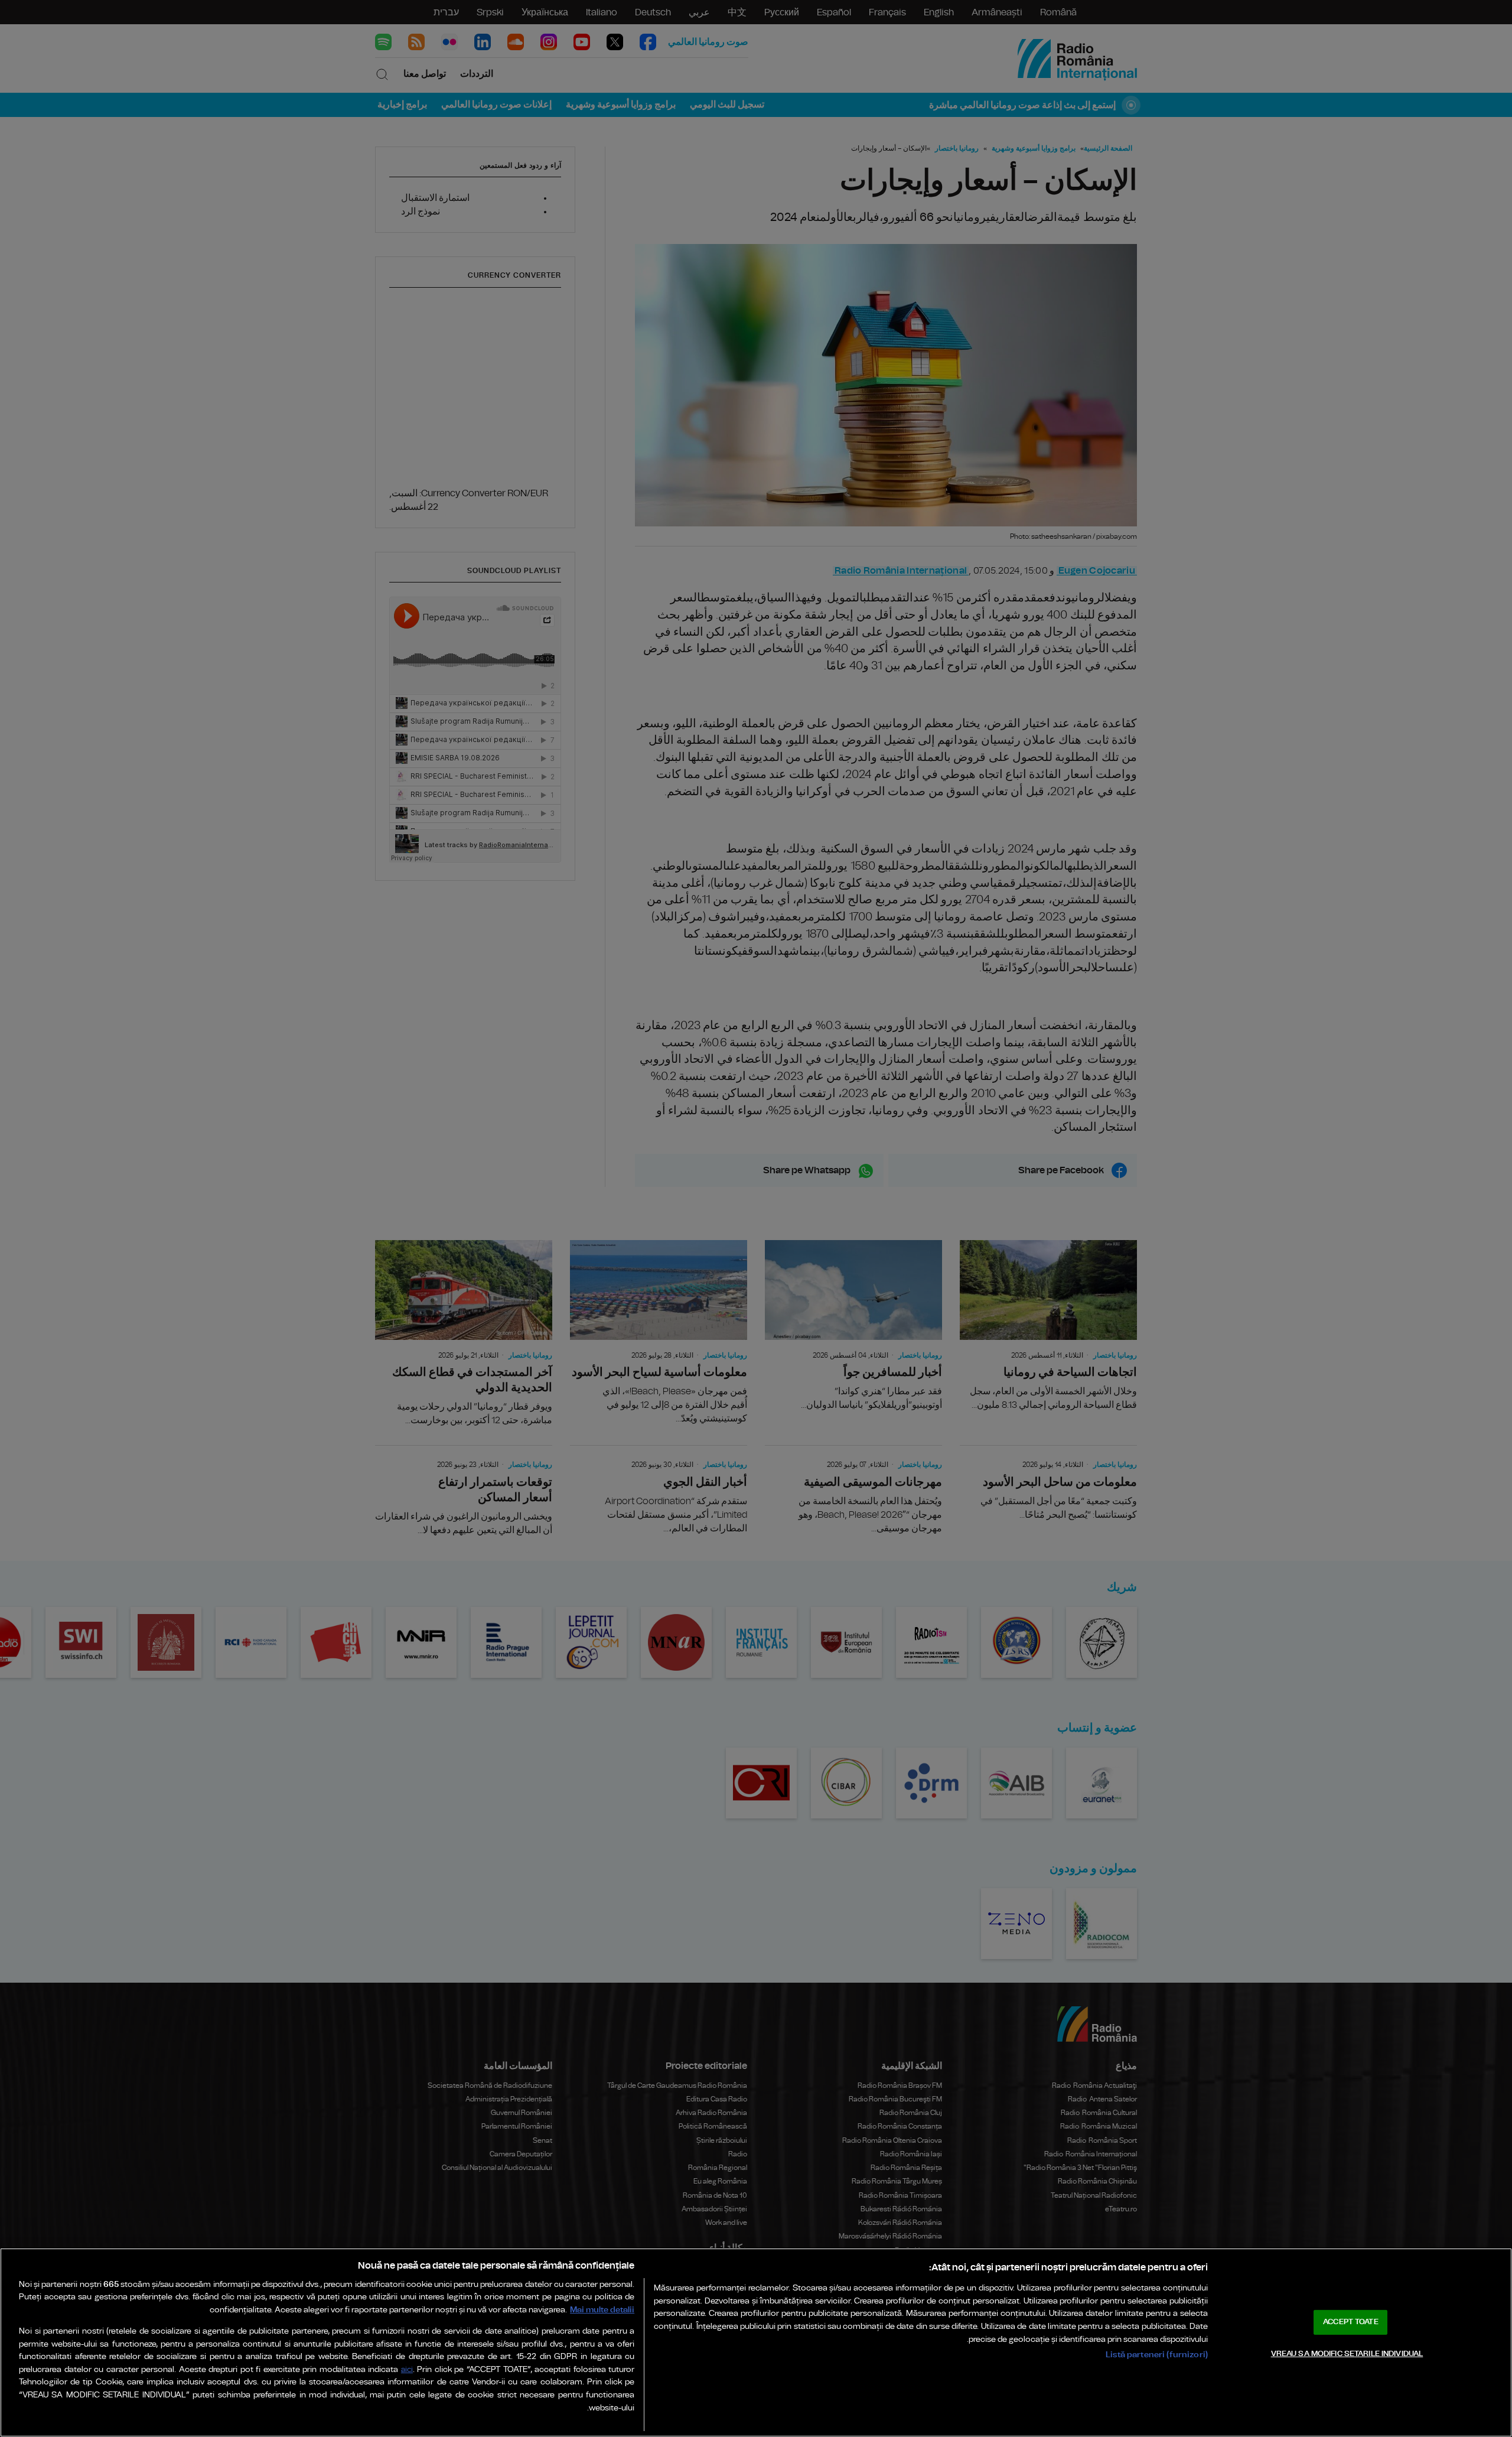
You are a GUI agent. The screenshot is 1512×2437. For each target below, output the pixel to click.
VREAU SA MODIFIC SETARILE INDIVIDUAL (1347, 2353)
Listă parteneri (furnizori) (1157, 2355)
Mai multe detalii (602, 2310)
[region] (756, 2342)
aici (407, 2370)
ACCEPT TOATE (1351, 2322)
